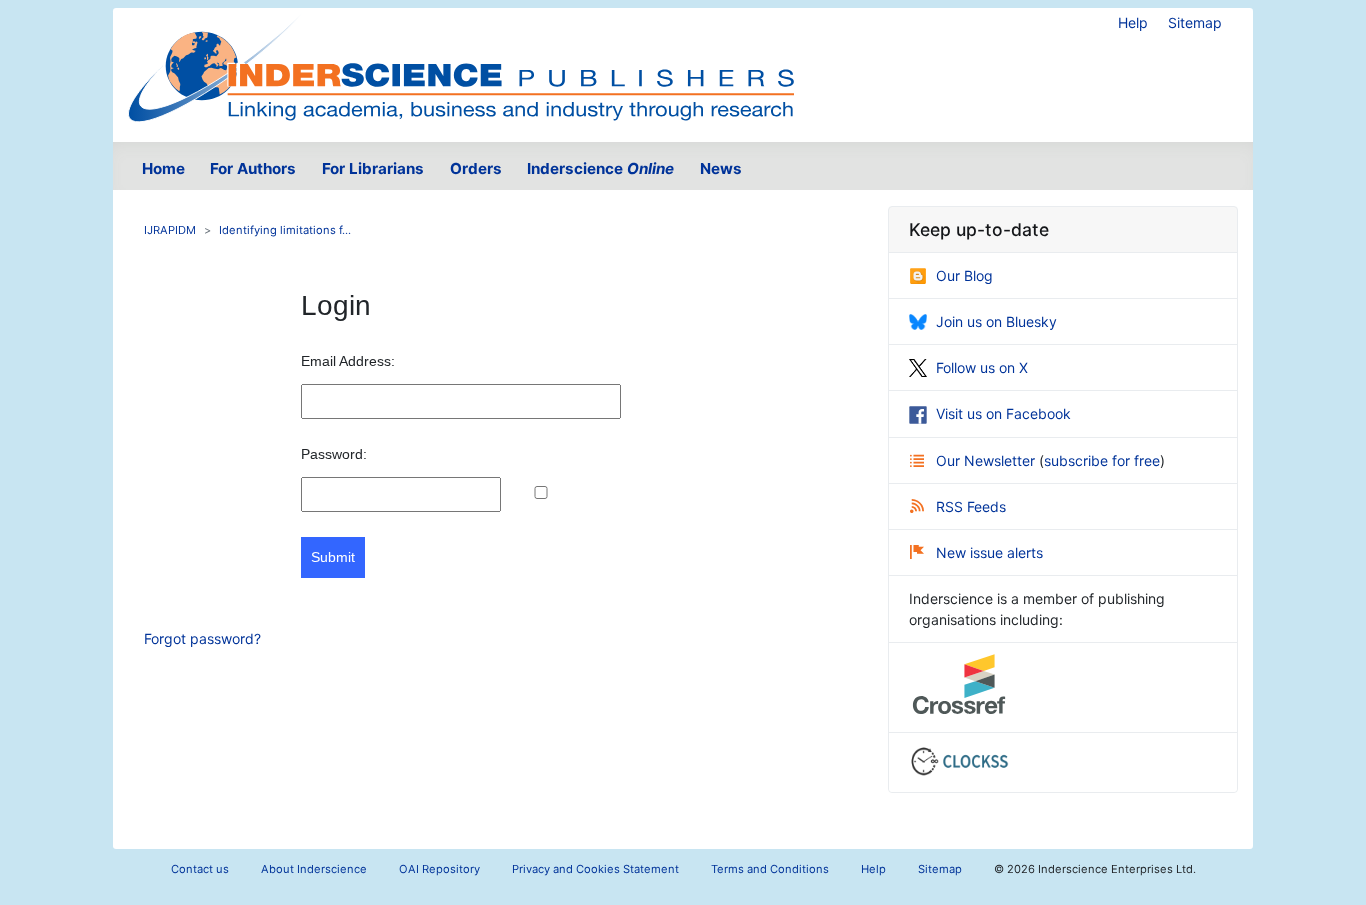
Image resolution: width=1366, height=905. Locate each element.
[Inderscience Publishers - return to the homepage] (461, 67)
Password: (334, 454)
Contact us (200, 869)
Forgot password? (202, 638)
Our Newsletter (987, 460)
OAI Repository (439, 869)
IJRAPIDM (170, 230)
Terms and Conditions (770, 869)
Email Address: (348, 361)
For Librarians (373, 168)
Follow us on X (982, 367)
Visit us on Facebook (1003, 413)
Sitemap (1195, 22)
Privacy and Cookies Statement (595, 869)
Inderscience (600, 168)
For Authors (253, 168)
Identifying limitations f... (285, 230)
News (721, 168)
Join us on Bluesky (996, 321)
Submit (333, 557)
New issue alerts (989, 552)
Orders (476, 168)
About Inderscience (314, 869)
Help (1133, 22)
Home (163, 168)
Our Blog (964, 275)
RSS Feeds (971, 506)
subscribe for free (1102, 460)
